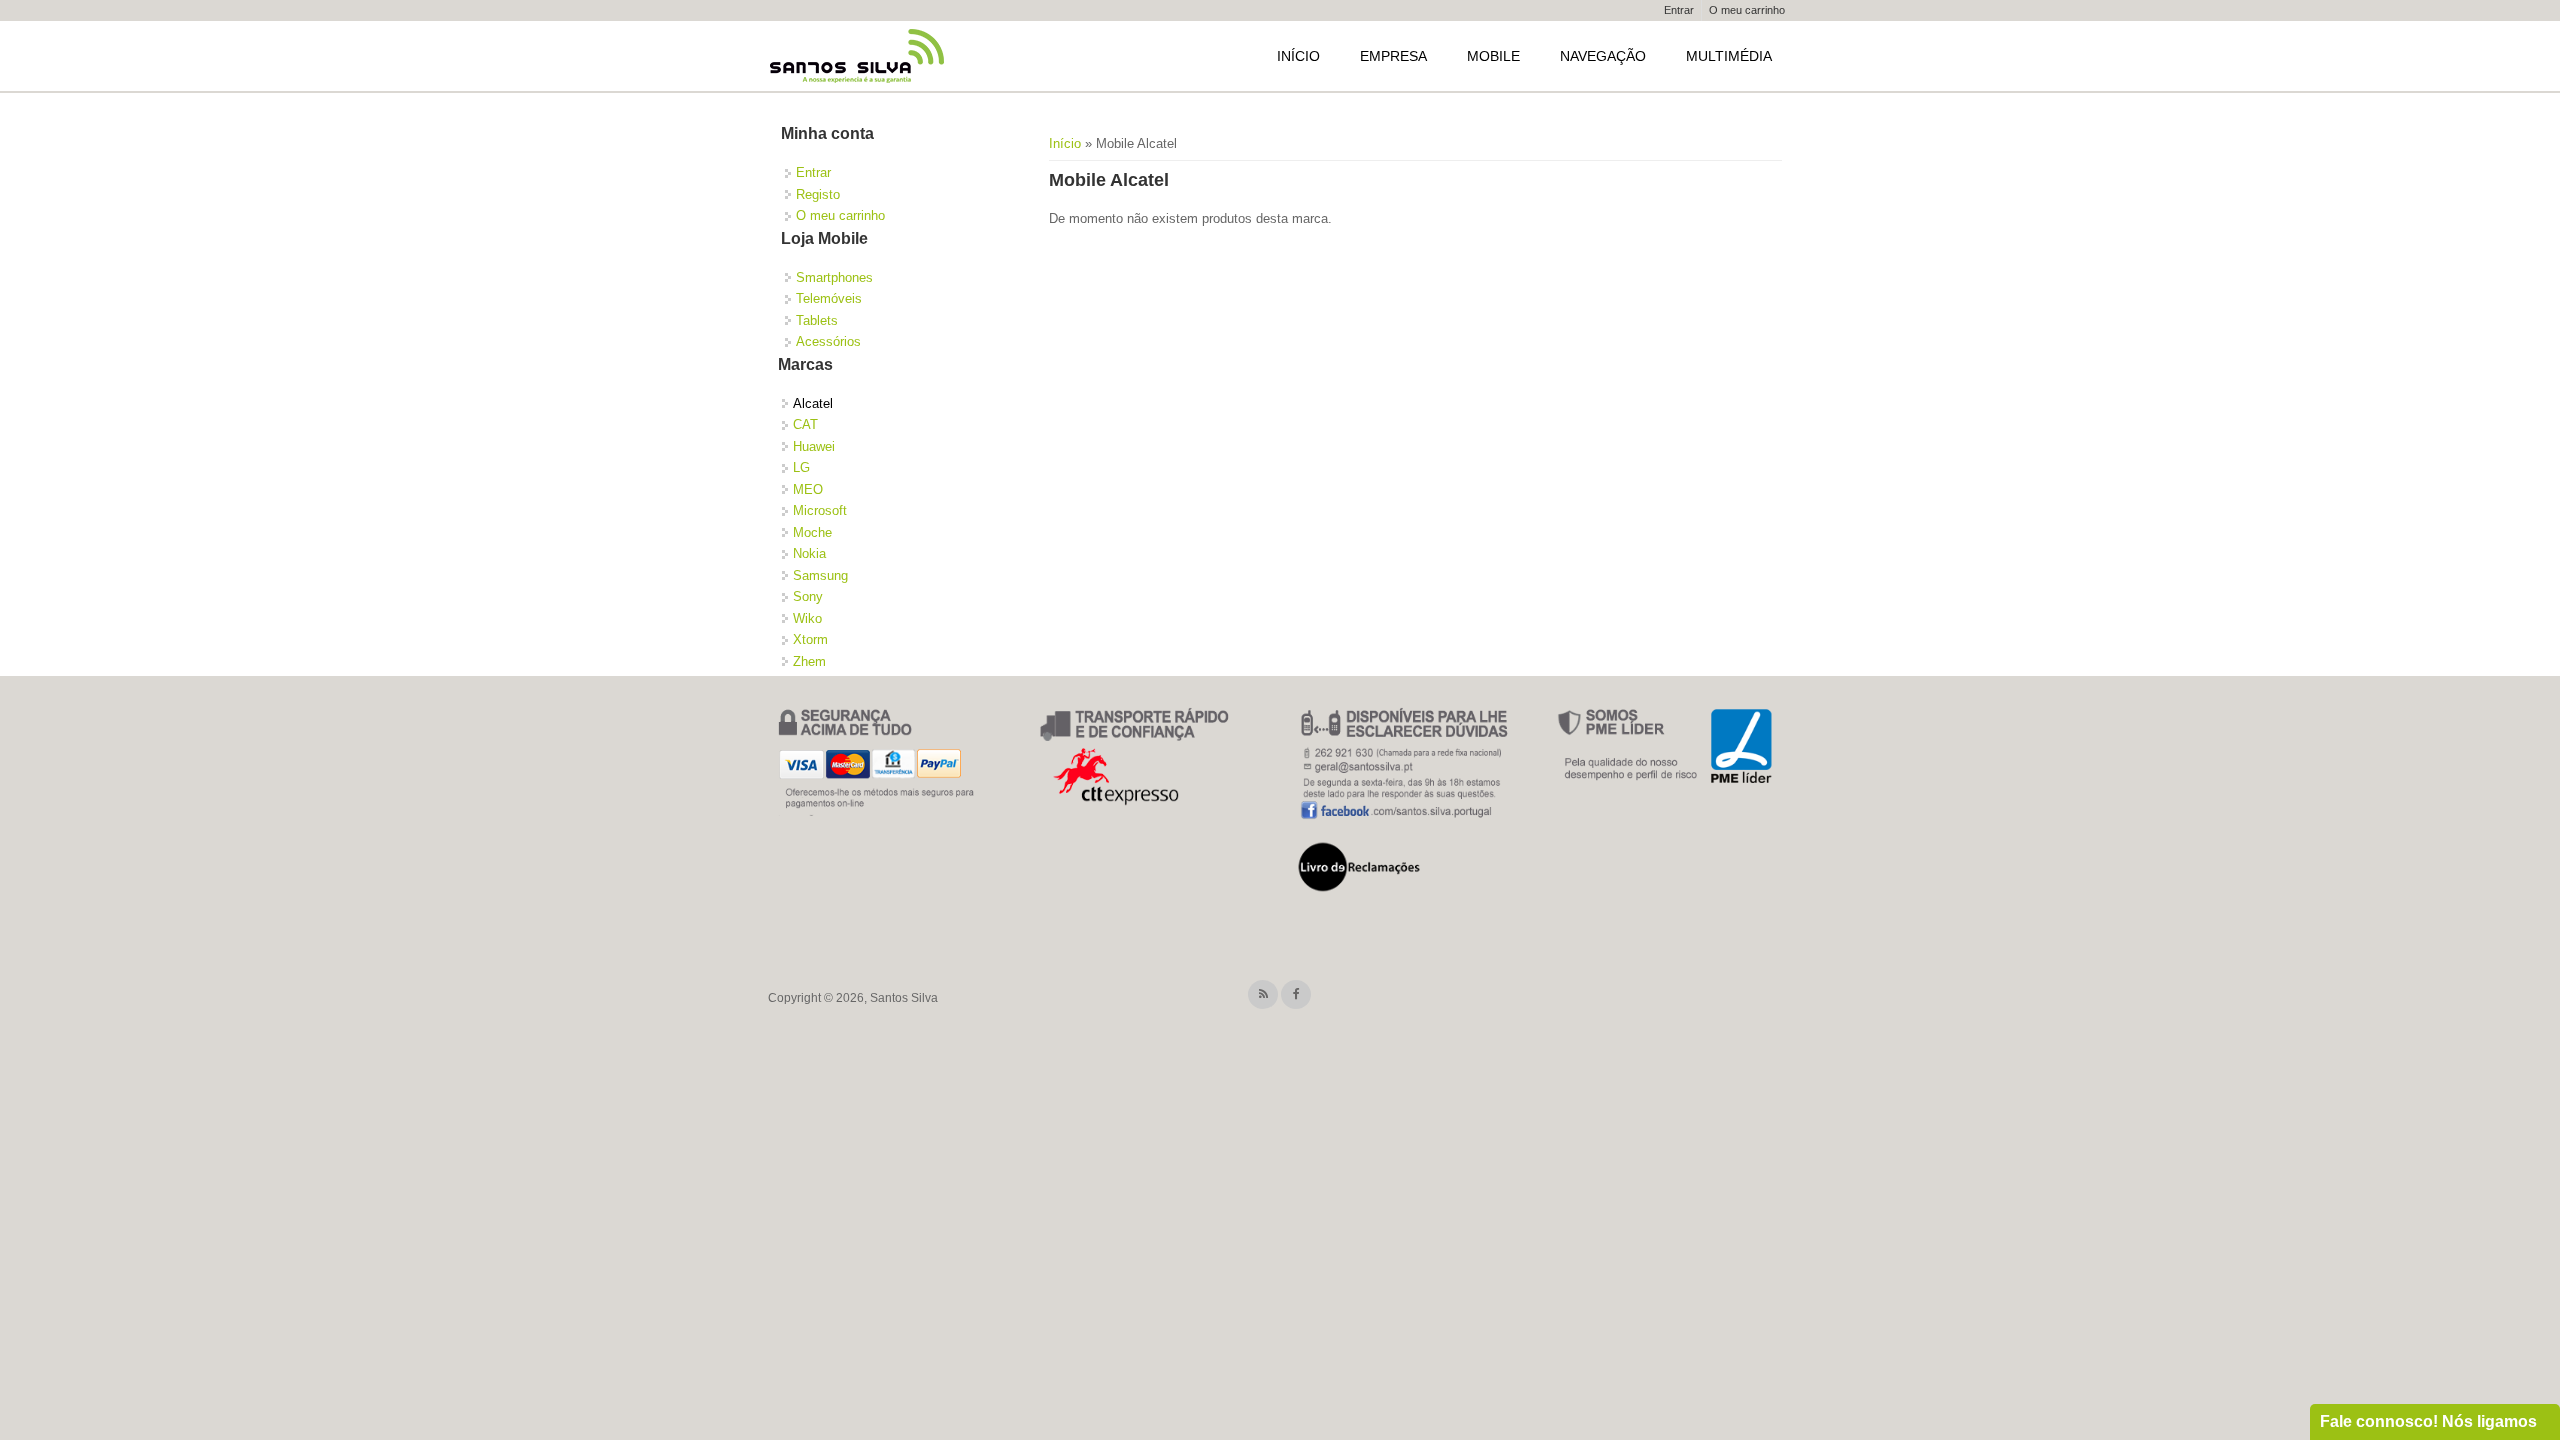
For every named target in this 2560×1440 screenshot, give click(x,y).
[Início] (858, 56)
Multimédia (1729, 56)
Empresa (1393, 56)
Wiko (807, 618)
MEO (808, 489)
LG (801, 467)
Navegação (1603, 56)
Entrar (1679, 10)
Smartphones (834, 277)
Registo (818, 194)
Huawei (814, 446)
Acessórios (828, 341)
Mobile (1493, 56)
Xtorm (810, 639)
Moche (812, 532)
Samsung (820, 575)
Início (1298, 56)
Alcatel (813, 403)
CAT (805, 424)
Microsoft (820, 510)
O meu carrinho (1747, 10)
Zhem (809, 661)
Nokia (809, 553)
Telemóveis (829, 298)
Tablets (817, 320)
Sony (808, 596)
